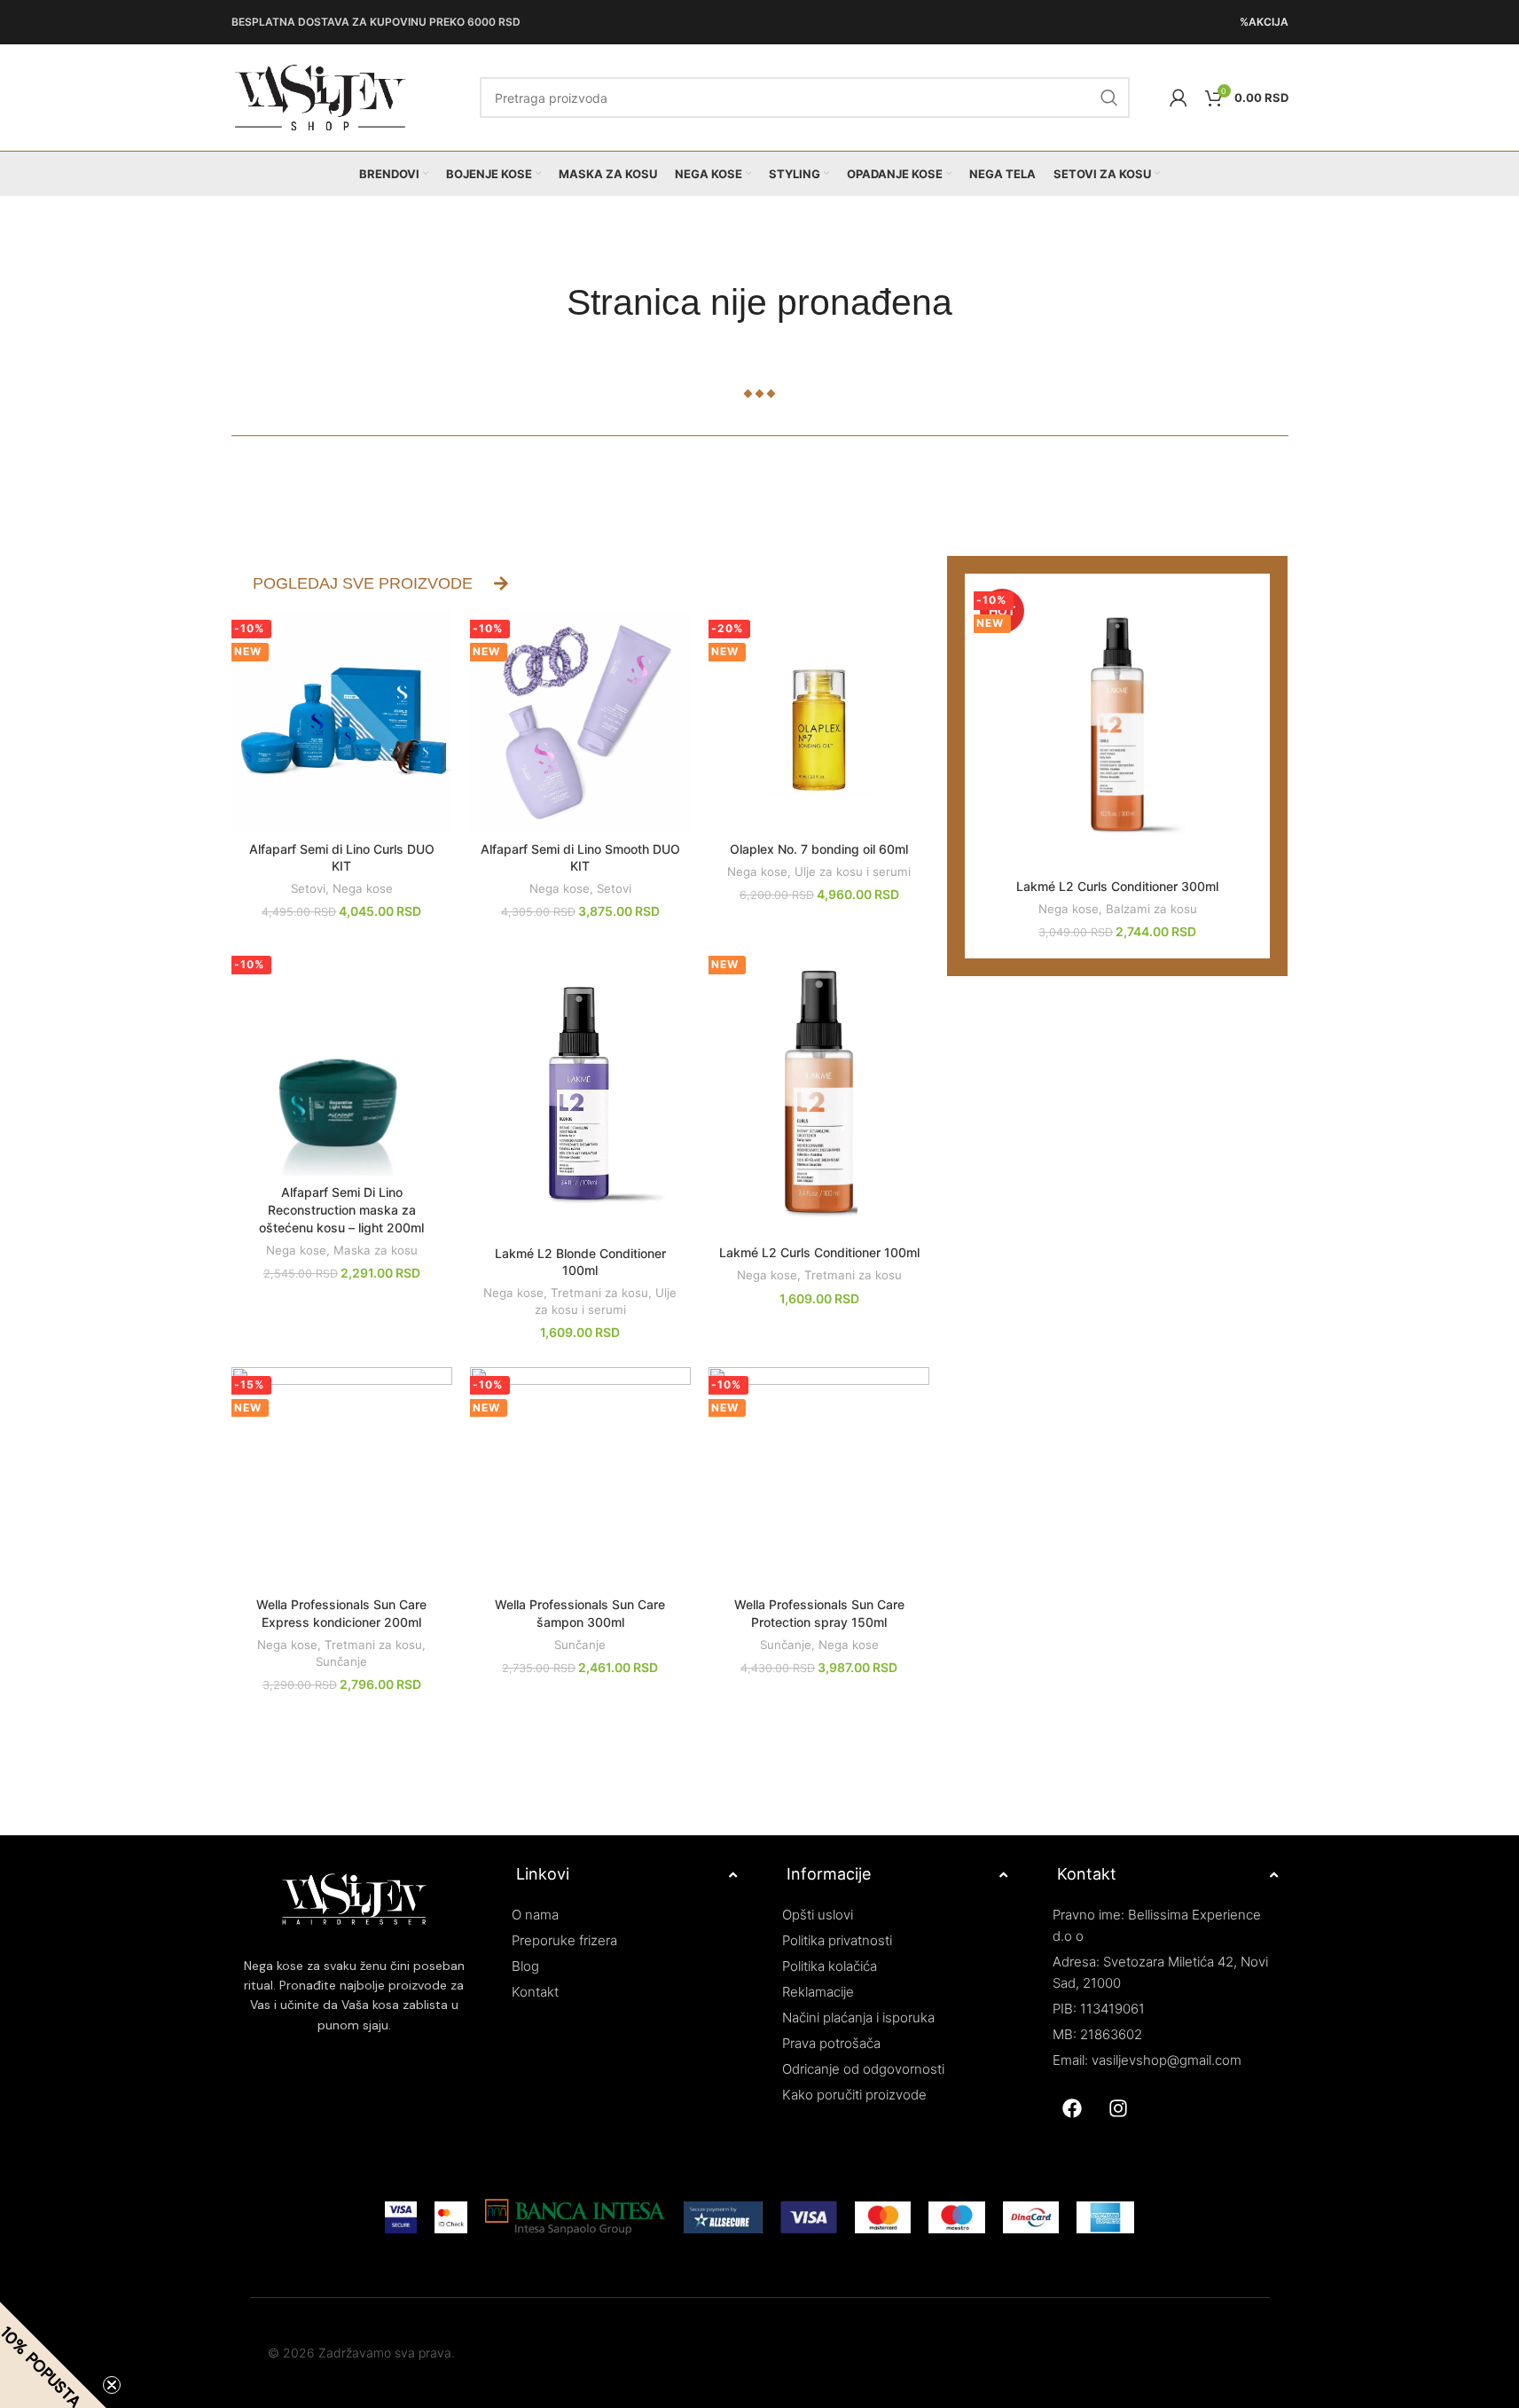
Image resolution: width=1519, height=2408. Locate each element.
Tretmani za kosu (599, 1293)
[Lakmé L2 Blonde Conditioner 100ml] (580, 1091)
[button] (53, 2355)
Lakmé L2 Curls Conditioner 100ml (819, 1252)
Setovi (308, 888)
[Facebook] (1072, 2108)
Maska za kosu (376, 1250)
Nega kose (363, 888)
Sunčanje (341, 1661)
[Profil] (1178, 98)
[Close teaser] (112, 2385)
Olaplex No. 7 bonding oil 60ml (819, 849)
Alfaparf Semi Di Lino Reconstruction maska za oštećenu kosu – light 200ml (341, 1209)
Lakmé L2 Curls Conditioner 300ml (1117, 886)
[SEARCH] (1109, 98)
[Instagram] (1118, 2108)
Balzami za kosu (1151, 909)
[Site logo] (320, 96)
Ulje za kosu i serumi (853, 872)
